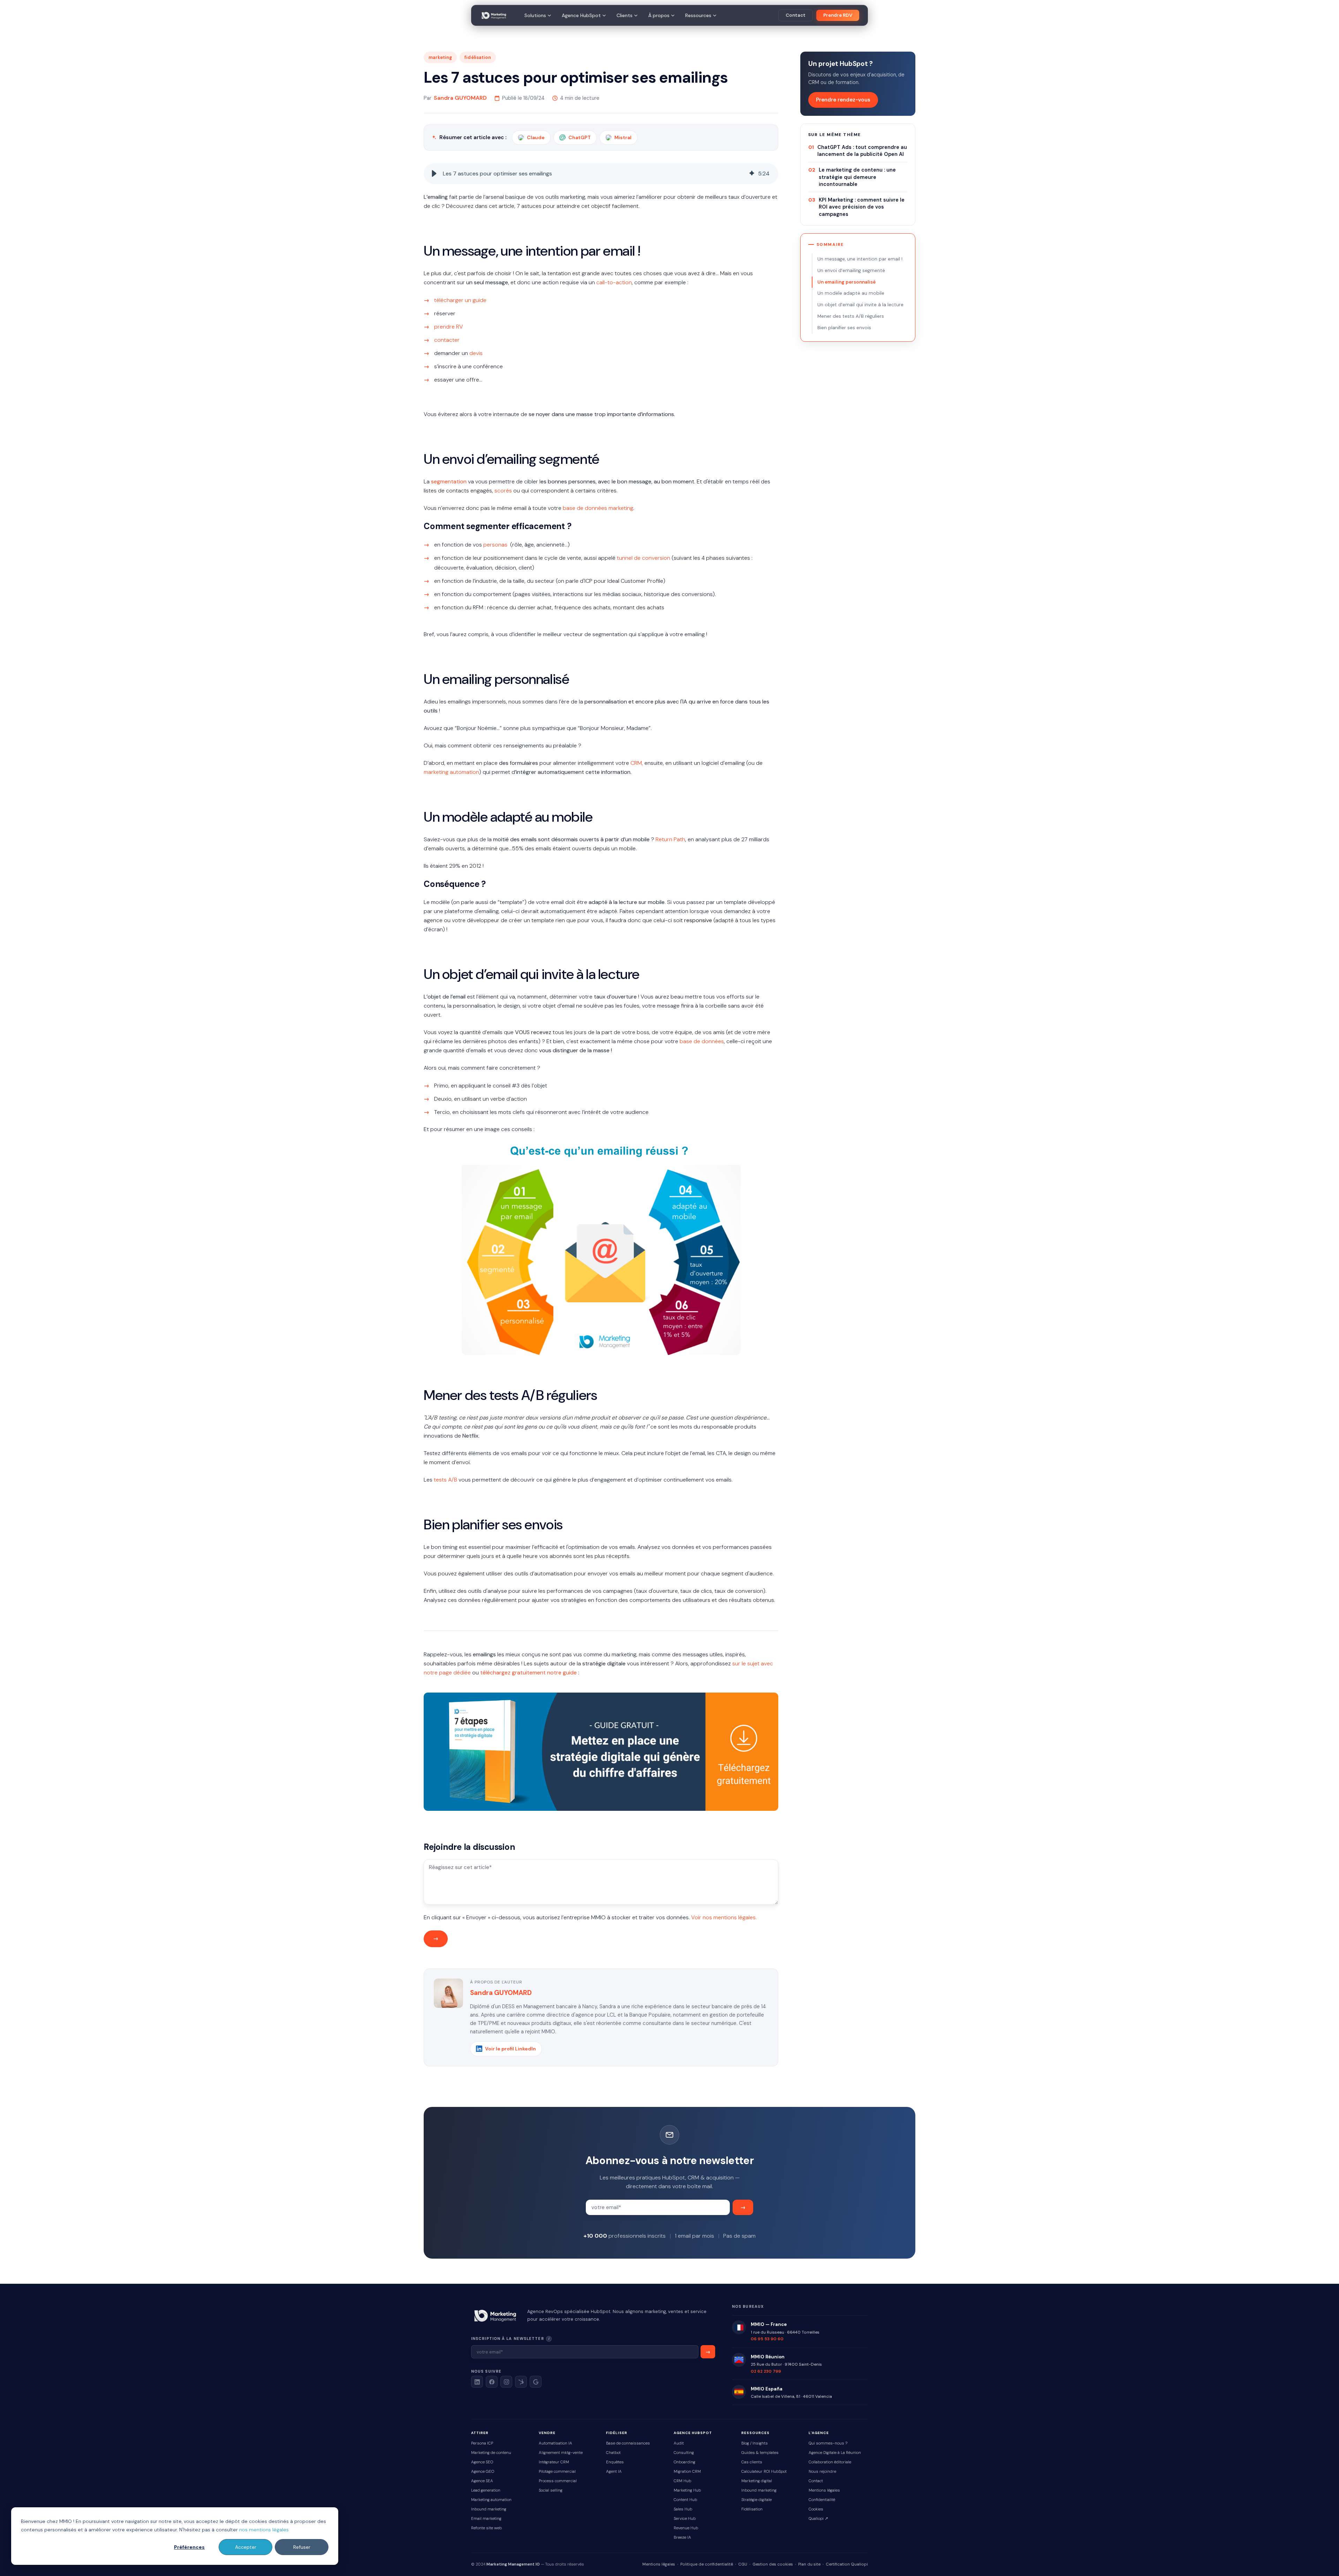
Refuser (302, 2547)
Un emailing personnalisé (846, 282)
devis (476, 353)
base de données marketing (598, 508)
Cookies (816, 2509)
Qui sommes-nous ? (828, 2443)
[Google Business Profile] (536, 2382)
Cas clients (752, 2462)
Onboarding (684, 2462)
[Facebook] (492, 2382)
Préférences (189, 2547)
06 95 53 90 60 (767, 2339)
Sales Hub (683, 2509)
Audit (679, 2443)
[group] (601, 174)
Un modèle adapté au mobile (851, 293)
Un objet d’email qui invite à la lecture (860, 305)
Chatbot (613, 2453)
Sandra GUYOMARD (460, 98)
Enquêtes (615, 2462)
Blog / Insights (755, 2443)
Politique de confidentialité (707, 2564)
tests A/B (445, 1480)
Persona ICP (482, 2443)
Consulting (684, 2453)
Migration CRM (687, 2472)
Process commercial (558, 2481)
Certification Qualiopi (847, 2564)
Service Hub (685, 2519)
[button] (434, 174)
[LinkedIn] (477, 2382)
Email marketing (486, 2519)
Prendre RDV (838, 15)
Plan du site (809, 2564)
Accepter (246, 2547)
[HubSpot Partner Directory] (521, 2382)
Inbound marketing (489, 2509)
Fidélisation (478, 57)
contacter (447, 340)
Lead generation (486, 2490)
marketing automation (451, 772)
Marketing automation (491, 2500)
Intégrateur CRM (554, 2462)
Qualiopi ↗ (818, 2519)
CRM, (637, 763)
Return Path (670, 839)
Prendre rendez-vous (843, 100)
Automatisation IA (555, 2443)
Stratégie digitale (757, 2500)
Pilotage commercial (557, 2472)
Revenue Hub (686, 2528)
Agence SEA (482, 2481)
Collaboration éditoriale (830, 2462)
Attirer (480, 2433)
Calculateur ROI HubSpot (764, 2472)
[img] (752, 174)
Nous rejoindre (822, 2472)
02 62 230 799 (766, 2371)
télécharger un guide (460, 300)
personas (495, 545)
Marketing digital (757, 2481)
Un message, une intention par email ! (860, 259)
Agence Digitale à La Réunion (835, 2453)
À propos (659, 15)
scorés (503, 491)
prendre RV (449, 327)
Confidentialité (822, 2500)
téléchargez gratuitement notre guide (528, 1673)
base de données (702, 1041)
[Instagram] (506, 2382)
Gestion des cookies (773, 2564)
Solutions (535, 15)
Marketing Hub (687, 2490)
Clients (625, 15)
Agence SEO (482, 2462)
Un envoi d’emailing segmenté (851, 270)
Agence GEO (483, 2472)
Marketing (440, 57)
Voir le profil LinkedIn (510, 2049)
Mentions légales (824, 2490)
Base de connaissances (628, 2443)
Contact (796, 15)
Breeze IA (682, 2537)
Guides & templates (760, 2453)
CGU (743, 2564)
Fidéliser (617, 2433)
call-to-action (614, 282)
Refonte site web (486, 2528)
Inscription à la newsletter (531, 2338)
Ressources (698, 15)
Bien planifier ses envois (844, 328)
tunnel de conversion (644, 558)
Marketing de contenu (491, 2453)
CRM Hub (682, 2481)
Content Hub (685, 2500)
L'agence (819, 2433)
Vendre (547, 2433)
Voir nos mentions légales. (724, 1917)
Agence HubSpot (581, 15)
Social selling (551, 2490)
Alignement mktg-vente (561, 2453)
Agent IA (614, 2472)
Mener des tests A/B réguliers (851, 316)
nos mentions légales (264, 2530)
